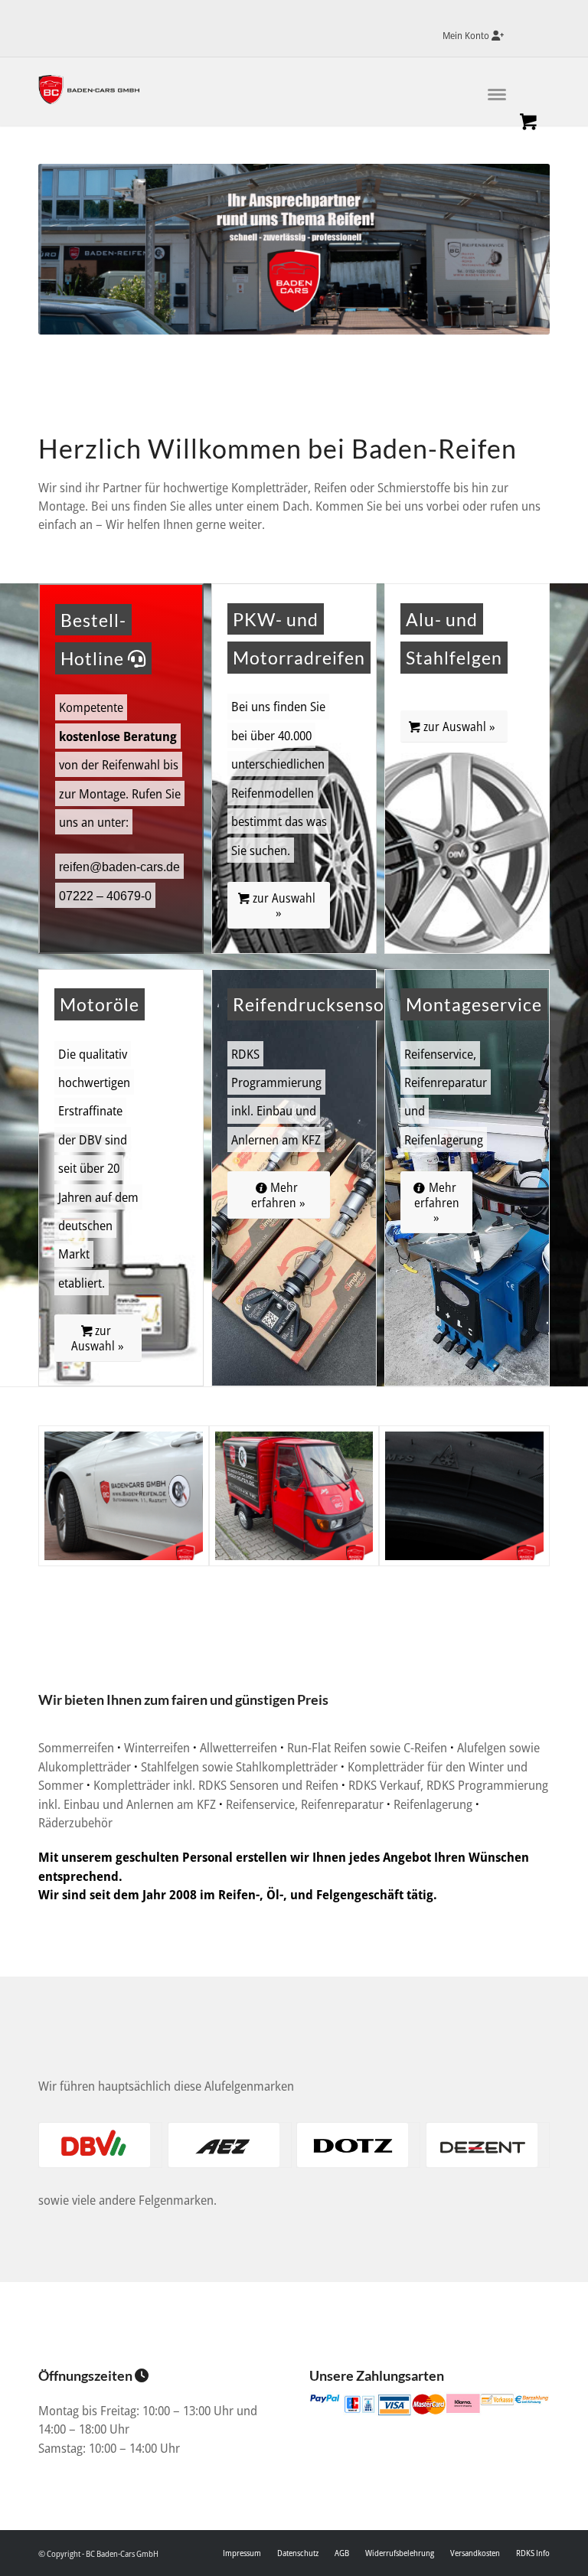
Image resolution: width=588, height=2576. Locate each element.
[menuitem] (469, 36)
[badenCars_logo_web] (91, 90)
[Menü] (482, 91)
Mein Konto (467, 35)
